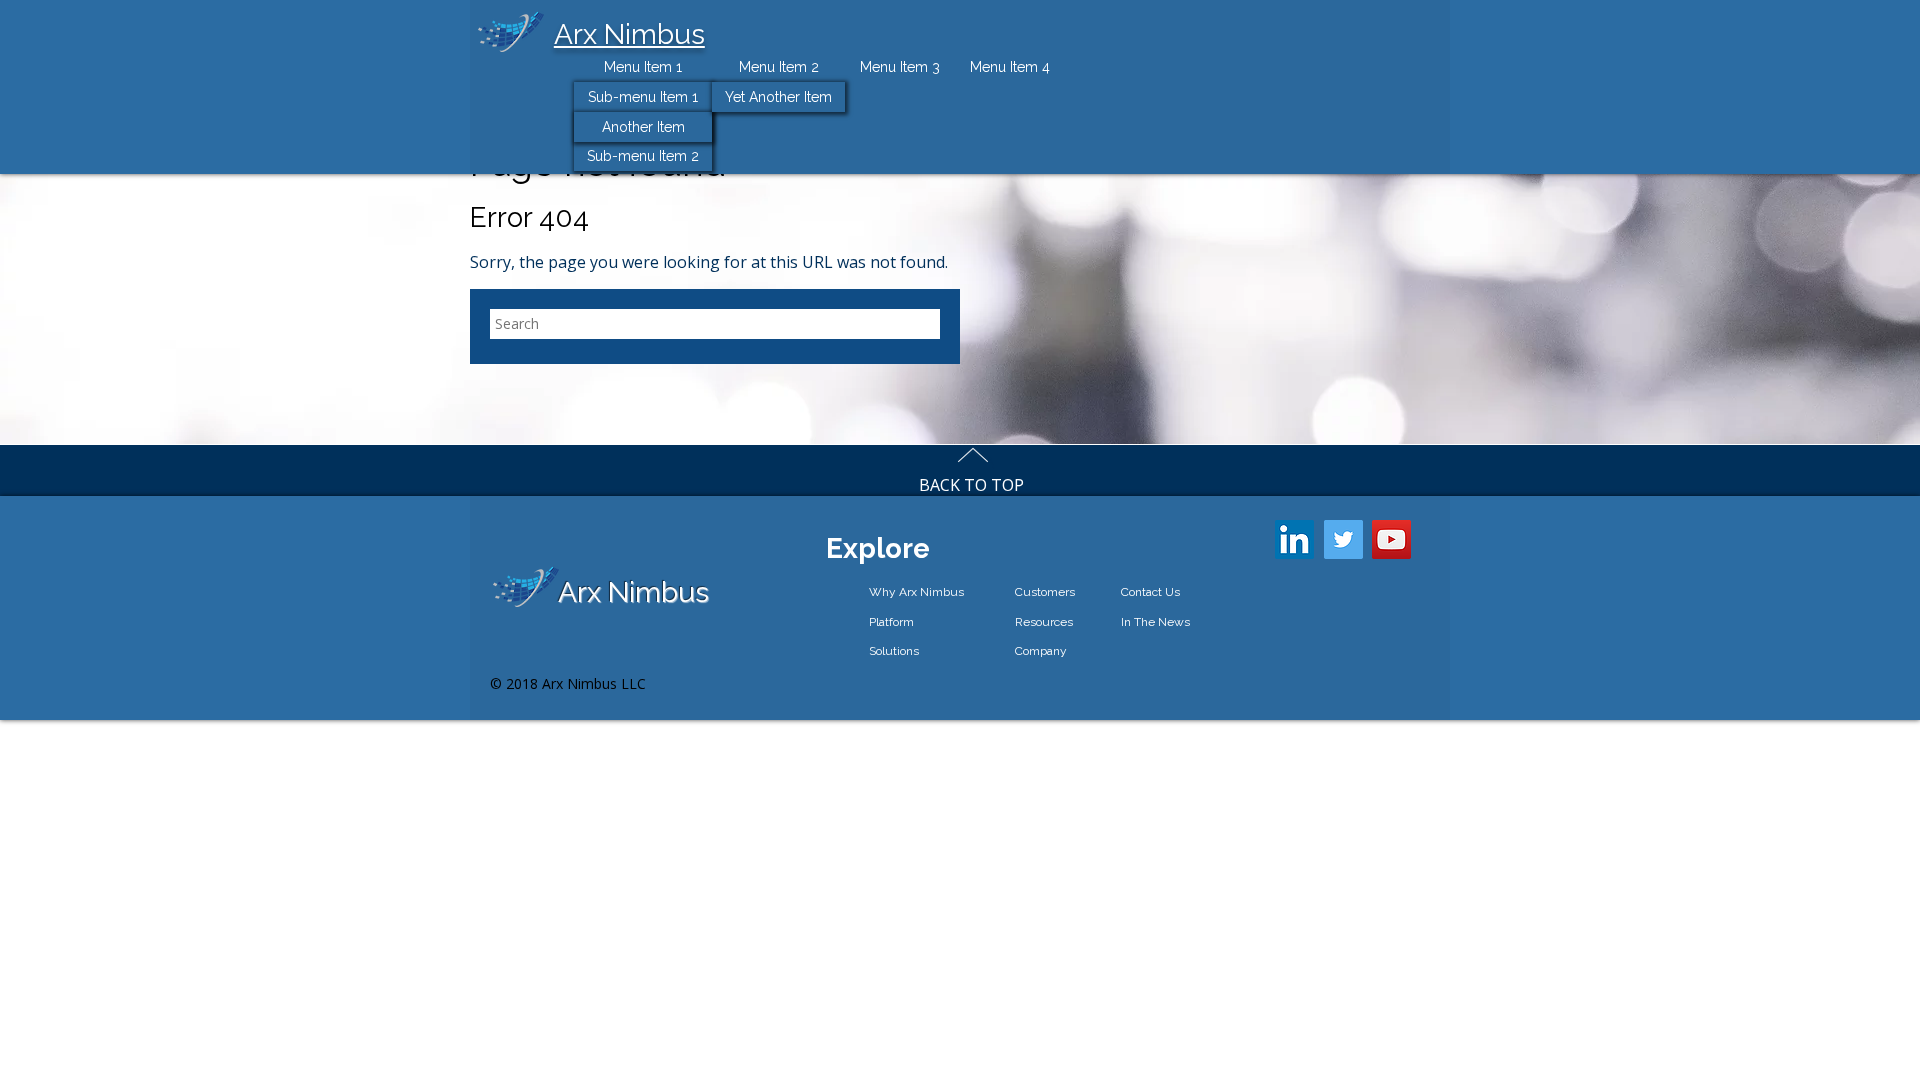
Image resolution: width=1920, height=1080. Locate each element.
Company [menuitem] (1041, 651)
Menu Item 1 (643, 67)
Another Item (643, 127)
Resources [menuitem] (1044, 622)
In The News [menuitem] (1155, 622)
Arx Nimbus (629, 34)
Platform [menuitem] (891, 622)
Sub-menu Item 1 (643, 97)
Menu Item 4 (1010, 67)
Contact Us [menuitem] (1150, 592)
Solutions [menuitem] (894, 651)
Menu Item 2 (779, 67)
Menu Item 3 (900, 67)
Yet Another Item (778, 97)
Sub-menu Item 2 (643, 156)
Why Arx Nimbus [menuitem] (916, 592)
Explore (878, 548)
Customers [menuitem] (1045, 592)
